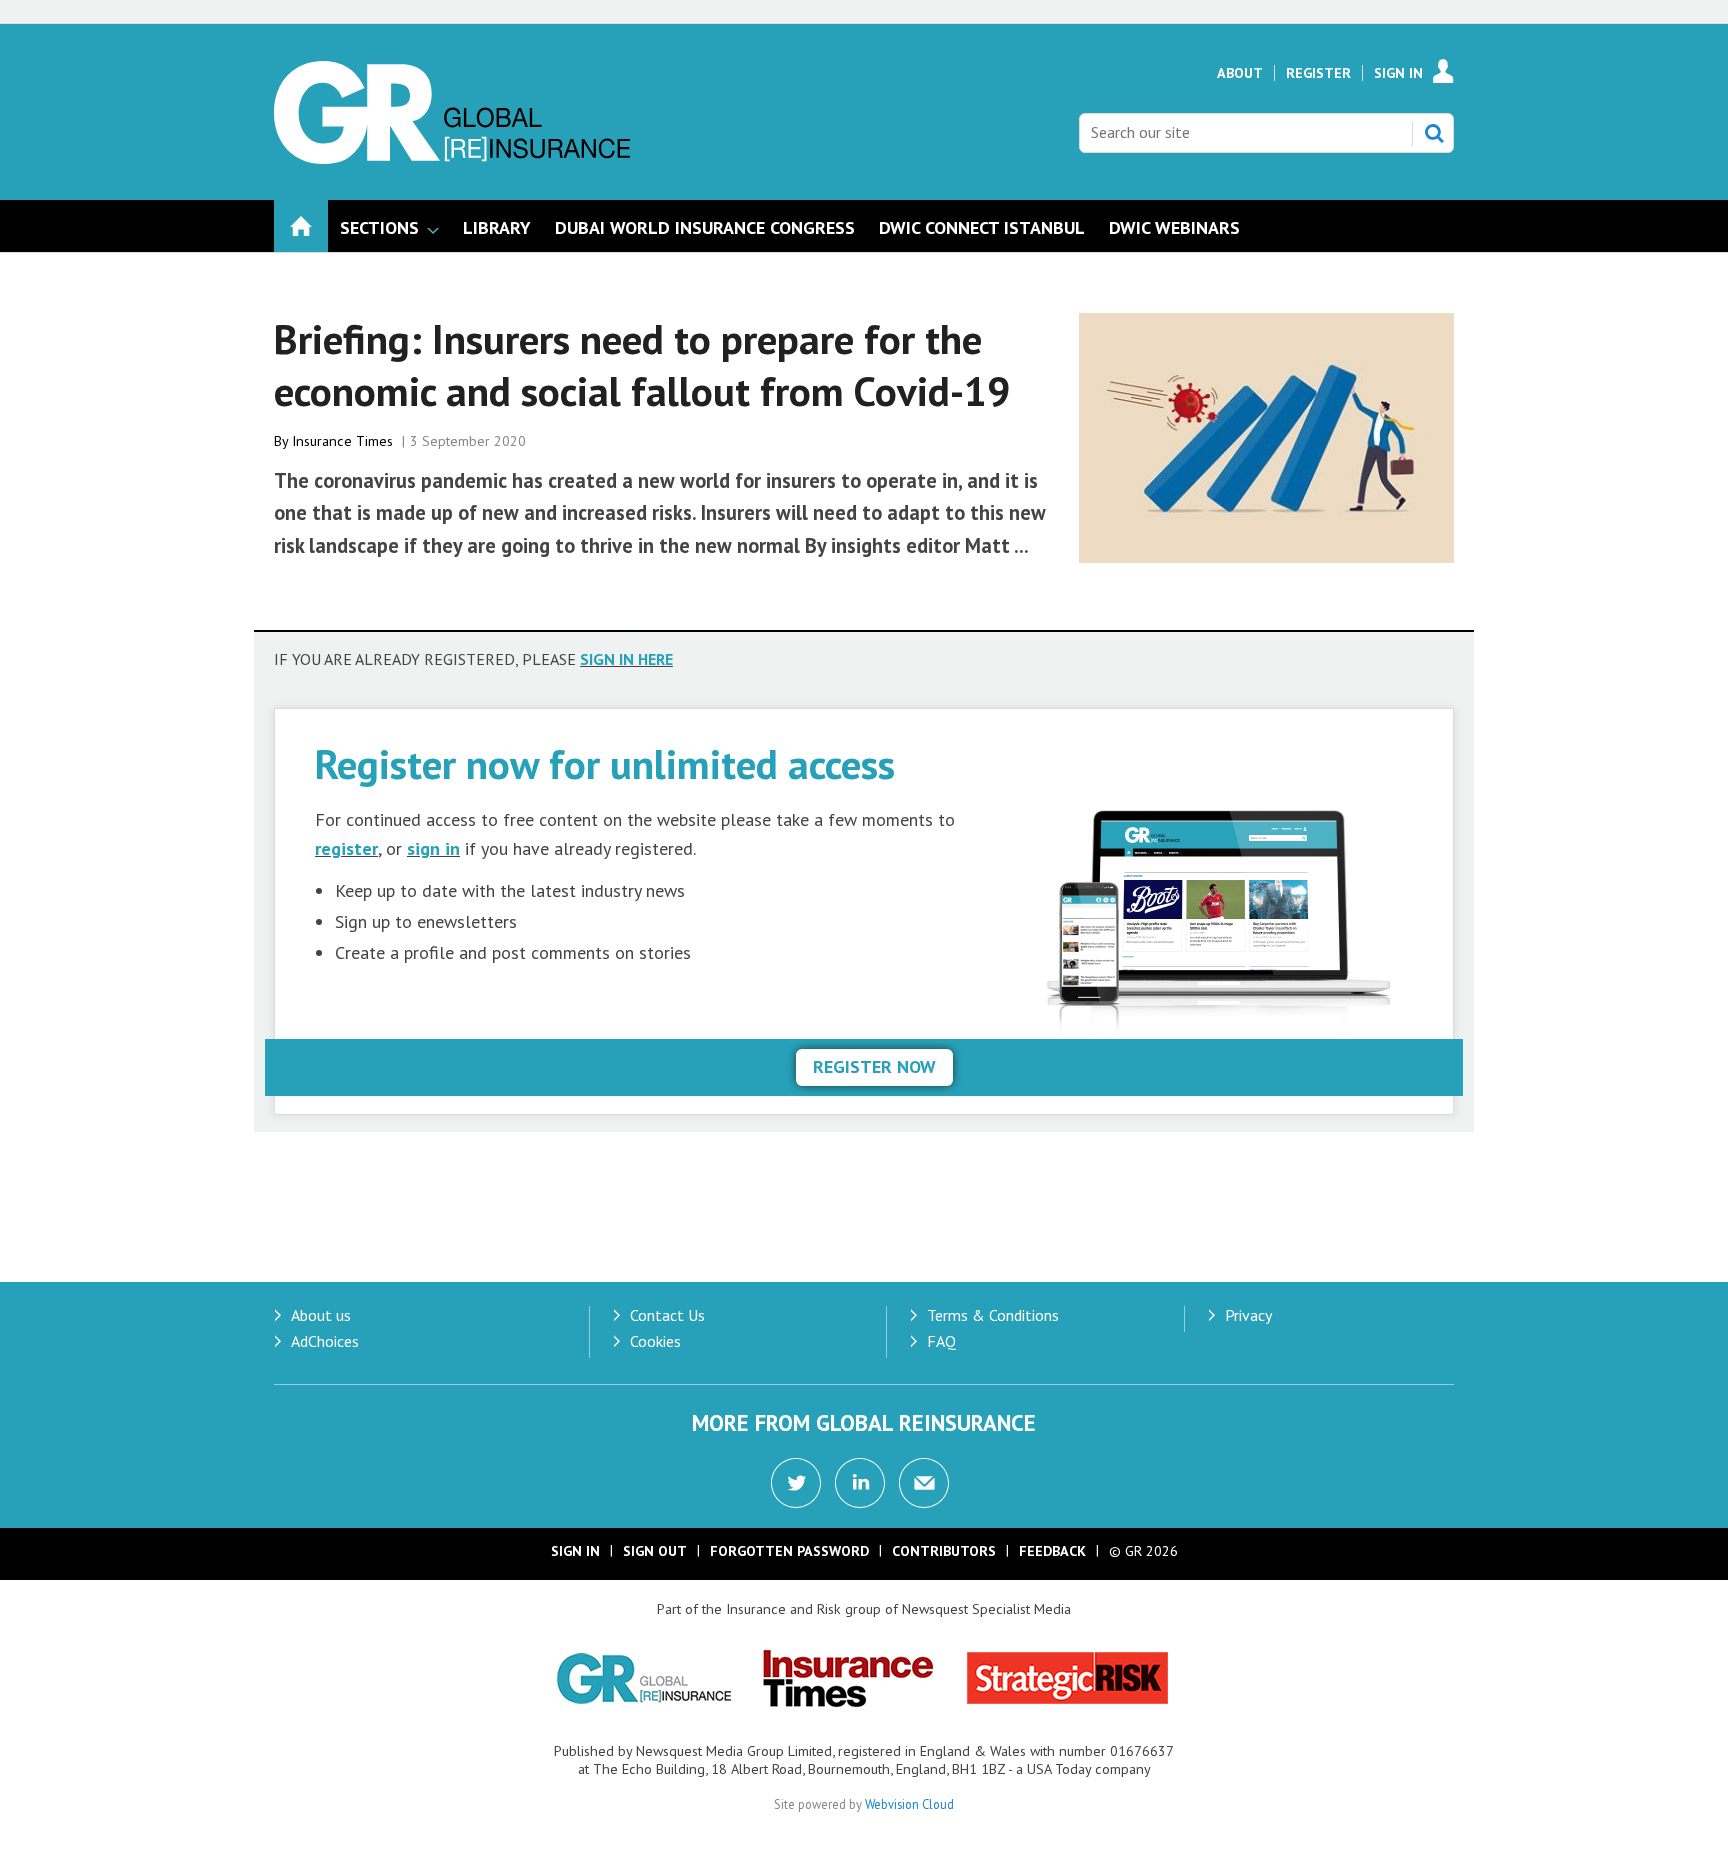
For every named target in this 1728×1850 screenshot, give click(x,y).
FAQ (941, 1341)
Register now (874, 1066)
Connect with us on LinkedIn (860, 1483)
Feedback (1052, 1551)
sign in (433, 848)
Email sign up (924, 1483)
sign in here (626, 659)
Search (1434, 133)
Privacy (1248, 1315)
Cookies (655, 1341)
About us (321, 1315)
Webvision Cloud (909, 1804)
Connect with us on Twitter (796, 1483)
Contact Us (667, 1315)
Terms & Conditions (993, 1315)
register (346, 848)
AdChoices (325, 1341)
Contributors (944, 1551)
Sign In (1398, 73)
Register (1318, 73)
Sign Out (655, 1551)
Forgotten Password (789, 1551)
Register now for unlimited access (605, 763)
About (1240, 73)
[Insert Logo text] (452, 158)
